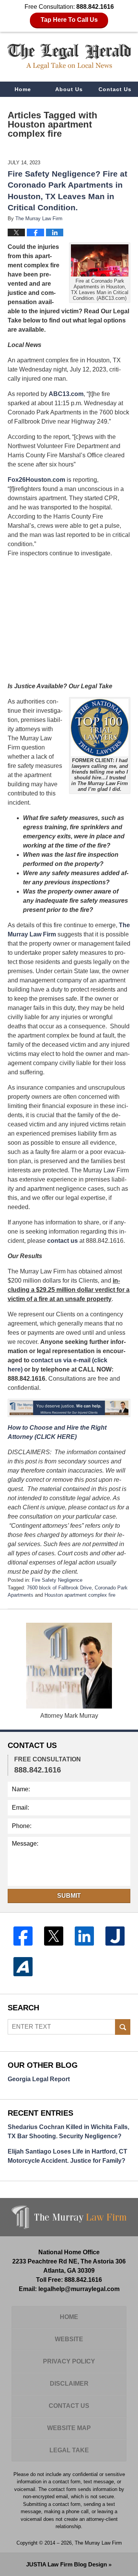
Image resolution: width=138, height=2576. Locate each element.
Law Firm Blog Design (67, 2564)
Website (69, 2339)
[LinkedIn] (84, 1936)
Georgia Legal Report (39, 2079)
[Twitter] (54, 1936)
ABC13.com (66, 394)
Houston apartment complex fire (80, 1595)
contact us (62, 1241)
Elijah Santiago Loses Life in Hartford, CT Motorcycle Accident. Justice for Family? (67, 2156)
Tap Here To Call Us (69, 20)
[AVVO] (23, 1967)
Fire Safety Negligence (57, 1580)
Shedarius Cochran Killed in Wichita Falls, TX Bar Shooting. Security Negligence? (68, 2132)
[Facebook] (23, 1936)
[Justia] (115, 1936)
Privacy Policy (69, 2361)
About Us (69, 89)
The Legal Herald (69, 56)
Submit (69, 1896)
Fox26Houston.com (36, 480)
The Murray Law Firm (98, 2543)
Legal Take (69, 2450)
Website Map (69, 2428)
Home (23, 89)
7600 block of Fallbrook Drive (59, 1588)
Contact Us (115, 89)
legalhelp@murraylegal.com (79, 2289)
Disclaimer (69, 2384)
